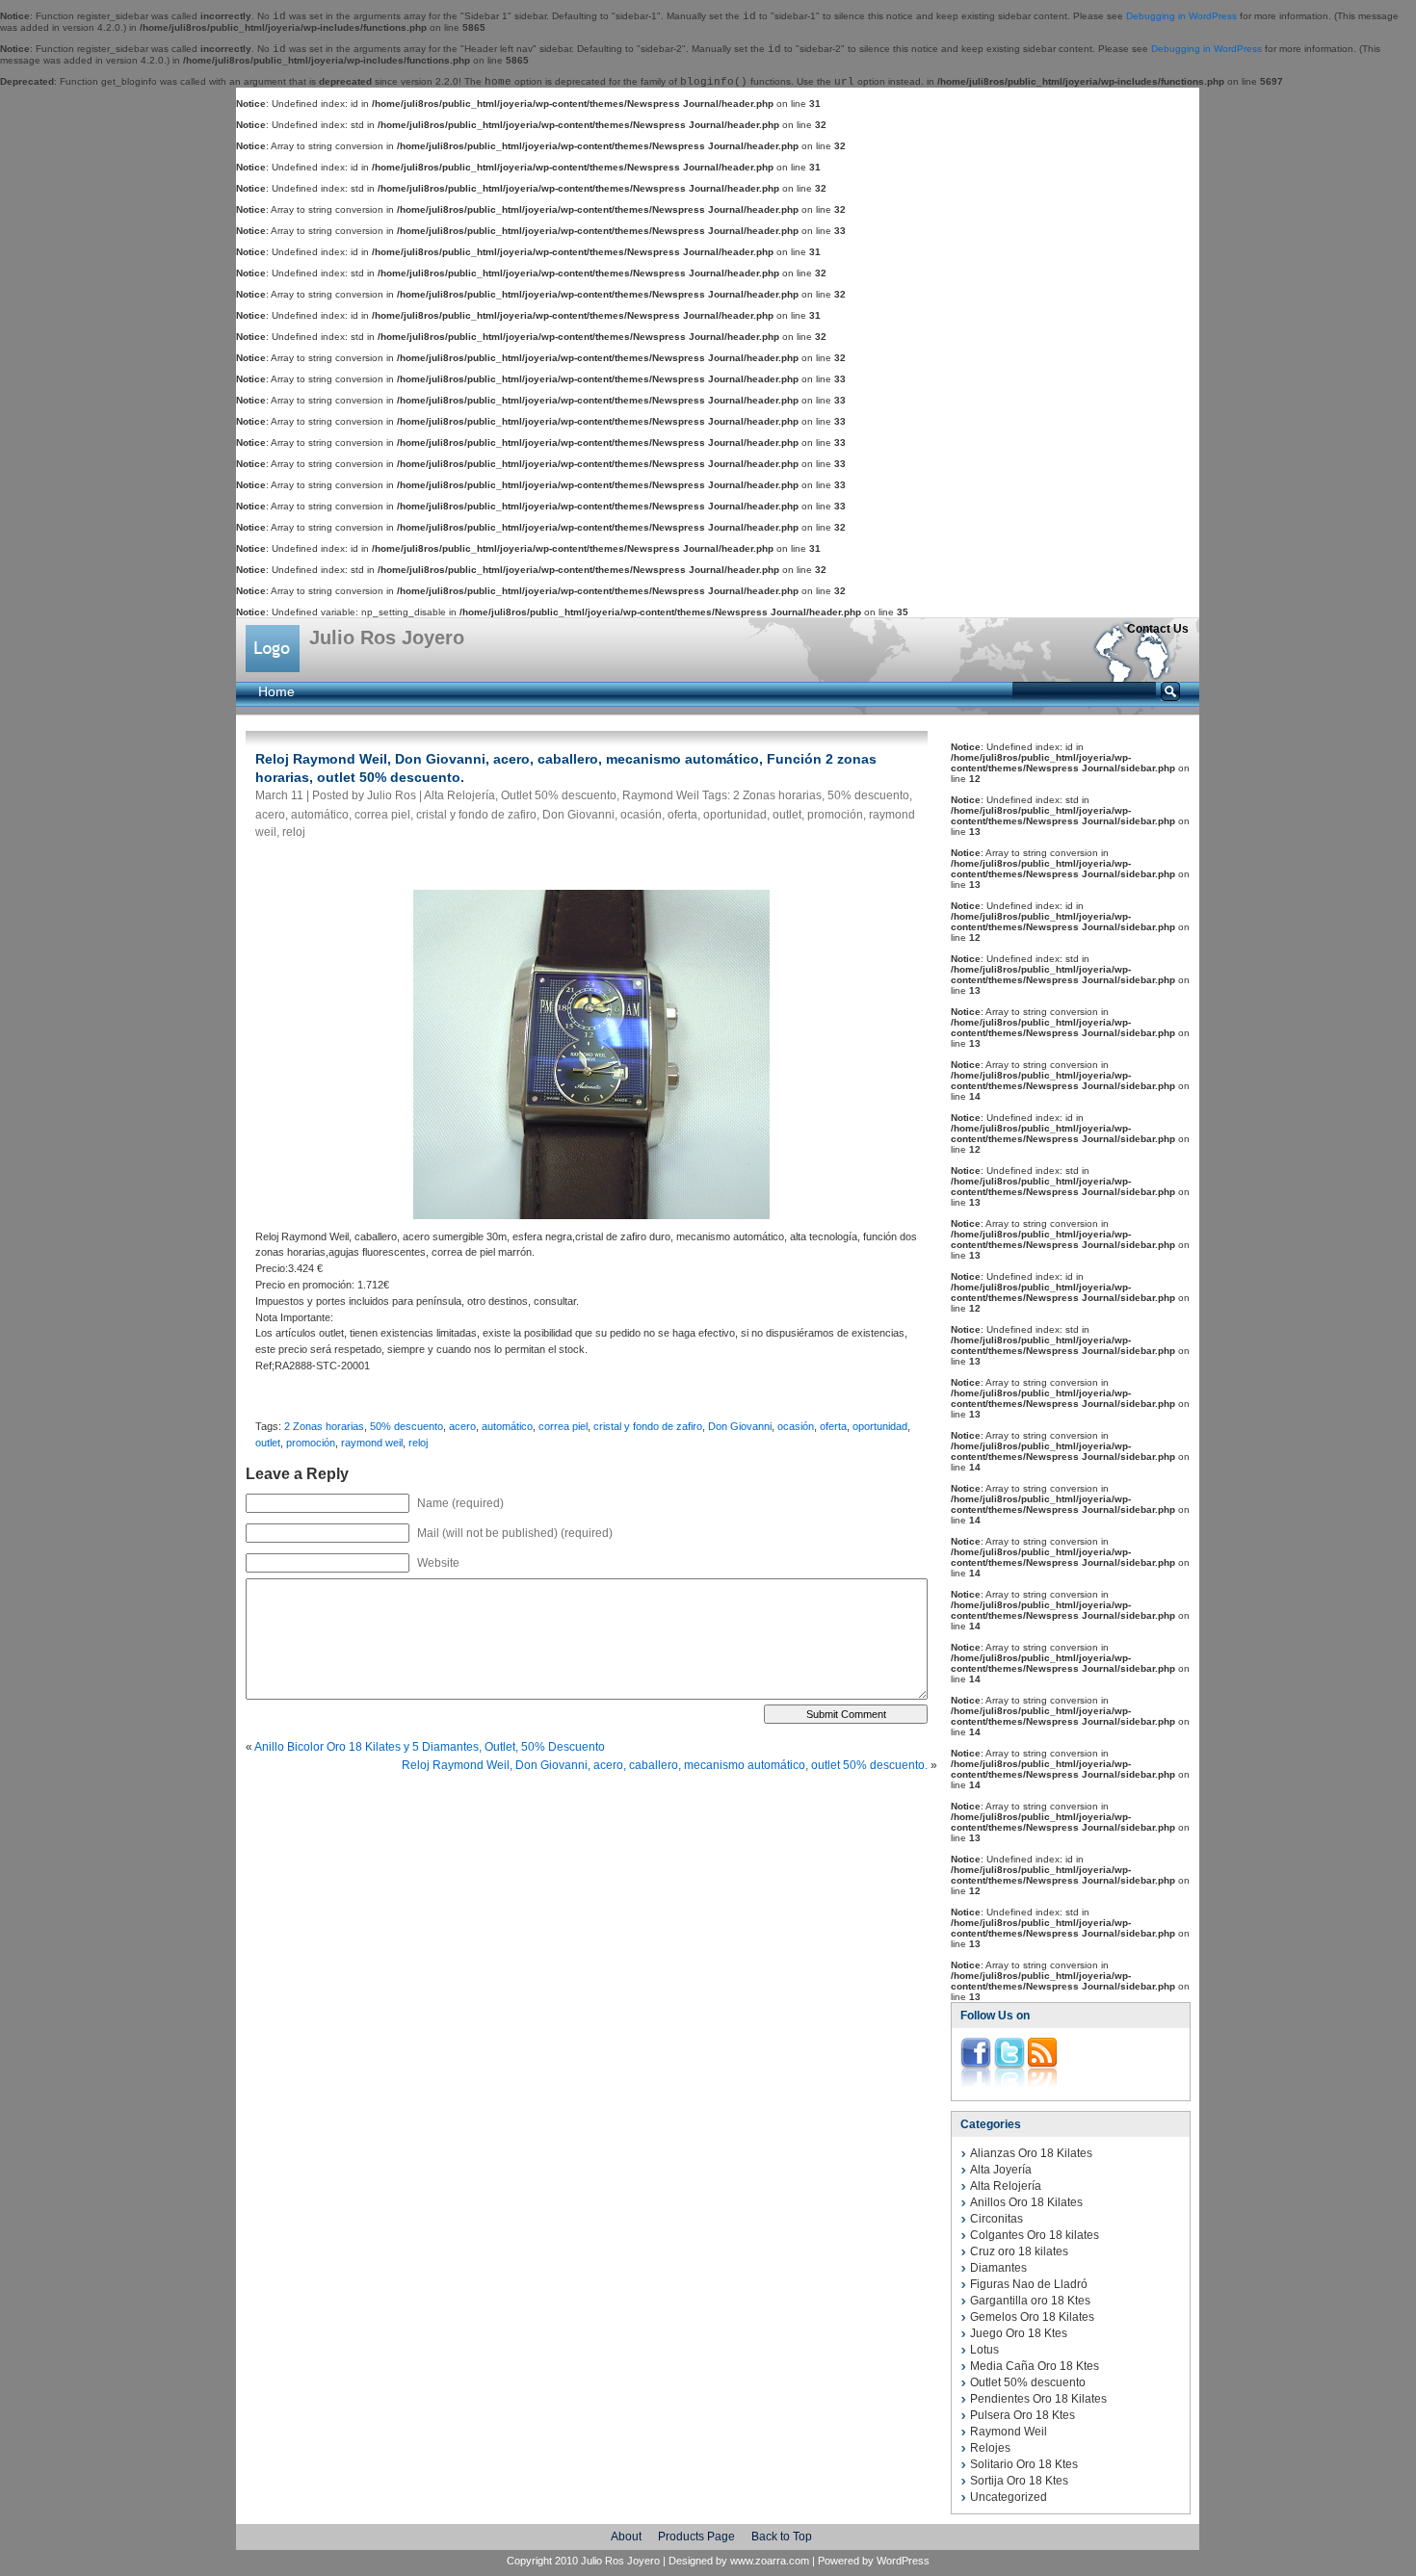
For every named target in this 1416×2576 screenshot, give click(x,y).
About (626, 2537)
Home (276, 691)
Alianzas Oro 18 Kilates (1031, 2153)
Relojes (990, 2448)
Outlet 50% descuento (559, 795)
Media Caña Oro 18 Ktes (1035, 2366)
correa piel (382, 815)
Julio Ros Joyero (387, 637)
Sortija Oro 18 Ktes (1019, 2481)
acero (270, 815)
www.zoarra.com (770, 2561)
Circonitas (996, 2219)
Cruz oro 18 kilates (1019, 2251)
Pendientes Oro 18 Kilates (1038, 2399)
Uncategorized (1009, 2497)
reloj (294, 832)
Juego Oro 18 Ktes (1019, 2333)
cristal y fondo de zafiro (476, 815)
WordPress (903, 2561)
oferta (682, 815)
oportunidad (735, 815)
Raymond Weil (661, 795)
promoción (835, 815)
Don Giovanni (578, 815)
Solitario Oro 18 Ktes (1024, 2464)
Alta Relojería (459, 795)
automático (320, 815)
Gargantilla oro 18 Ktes (1030, 2301)
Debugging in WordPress (1181, 16)
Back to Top (782, 2537)
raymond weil (372, 1443)
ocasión (641, 815)
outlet (787, 815)
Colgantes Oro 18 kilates (1035, 2235)
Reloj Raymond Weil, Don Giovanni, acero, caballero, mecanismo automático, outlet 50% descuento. (665, 1765)
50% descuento (868, 795)
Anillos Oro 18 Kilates (1026, 2202)
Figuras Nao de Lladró (1029, 2284)
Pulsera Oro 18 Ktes (1023, 2415)
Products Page (696, 2537)
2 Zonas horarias (777, 795)
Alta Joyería (1001, 2170)
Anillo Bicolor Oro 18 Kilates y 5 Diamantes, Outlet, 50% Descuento (430, 1747)
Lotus (984, 2350)
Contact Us (1158, 629)
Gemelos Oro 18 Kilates (1032, 2317)
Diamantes (998, 2268)
